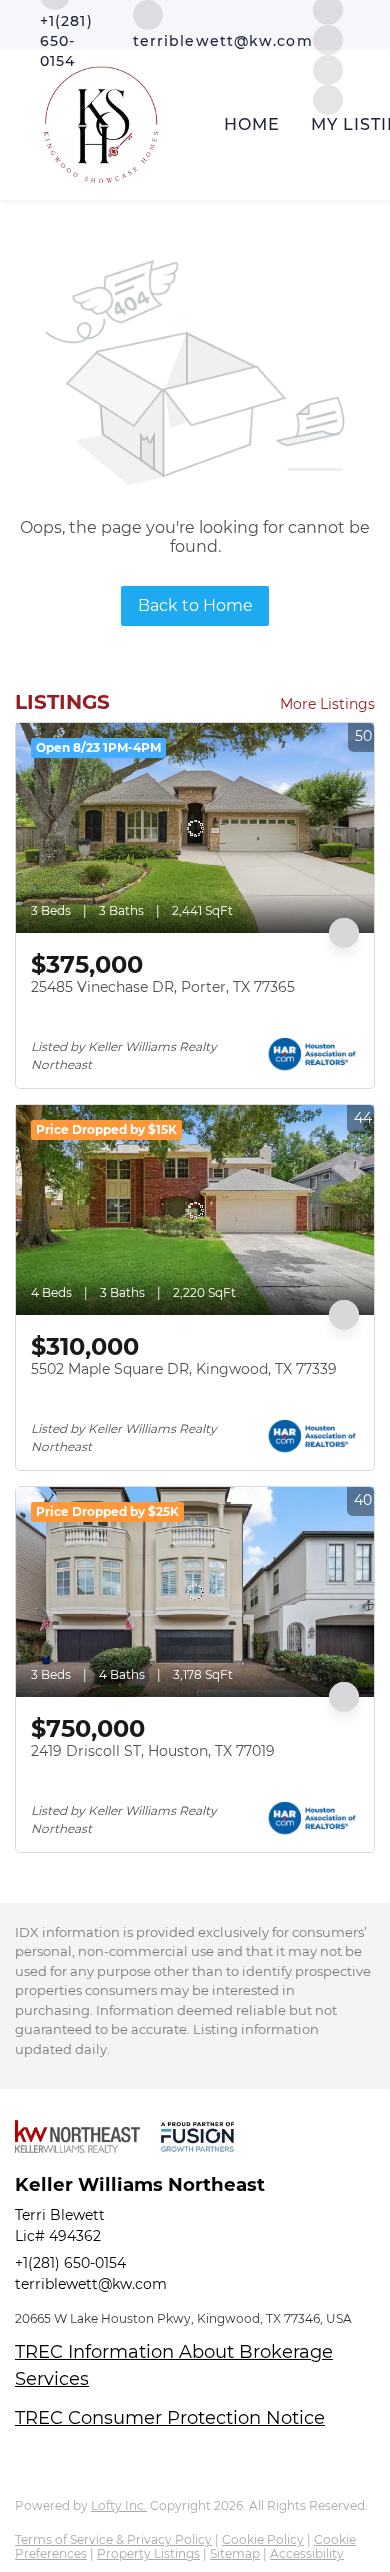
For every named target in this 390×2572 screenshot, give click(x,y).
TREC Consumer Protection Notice (170, 2418)
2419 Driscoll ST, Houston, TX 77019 (153, 1751)
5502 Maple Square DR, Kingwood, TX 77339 (184, 1369)
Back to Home (195, 605)
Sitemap (235, 2553)
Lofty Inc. (119, 2505)
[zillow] (328, 38)
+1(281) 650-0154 (70, 2263)
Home (252, 124)
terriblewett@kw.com (91, 2284)
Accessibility (307, 2553)
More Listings (327, 704)
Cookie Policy (263, 2539)
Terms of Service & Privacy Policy (113, 2539)
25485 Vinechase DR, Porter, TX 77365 (163, 987)
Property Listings (148, 2553)
